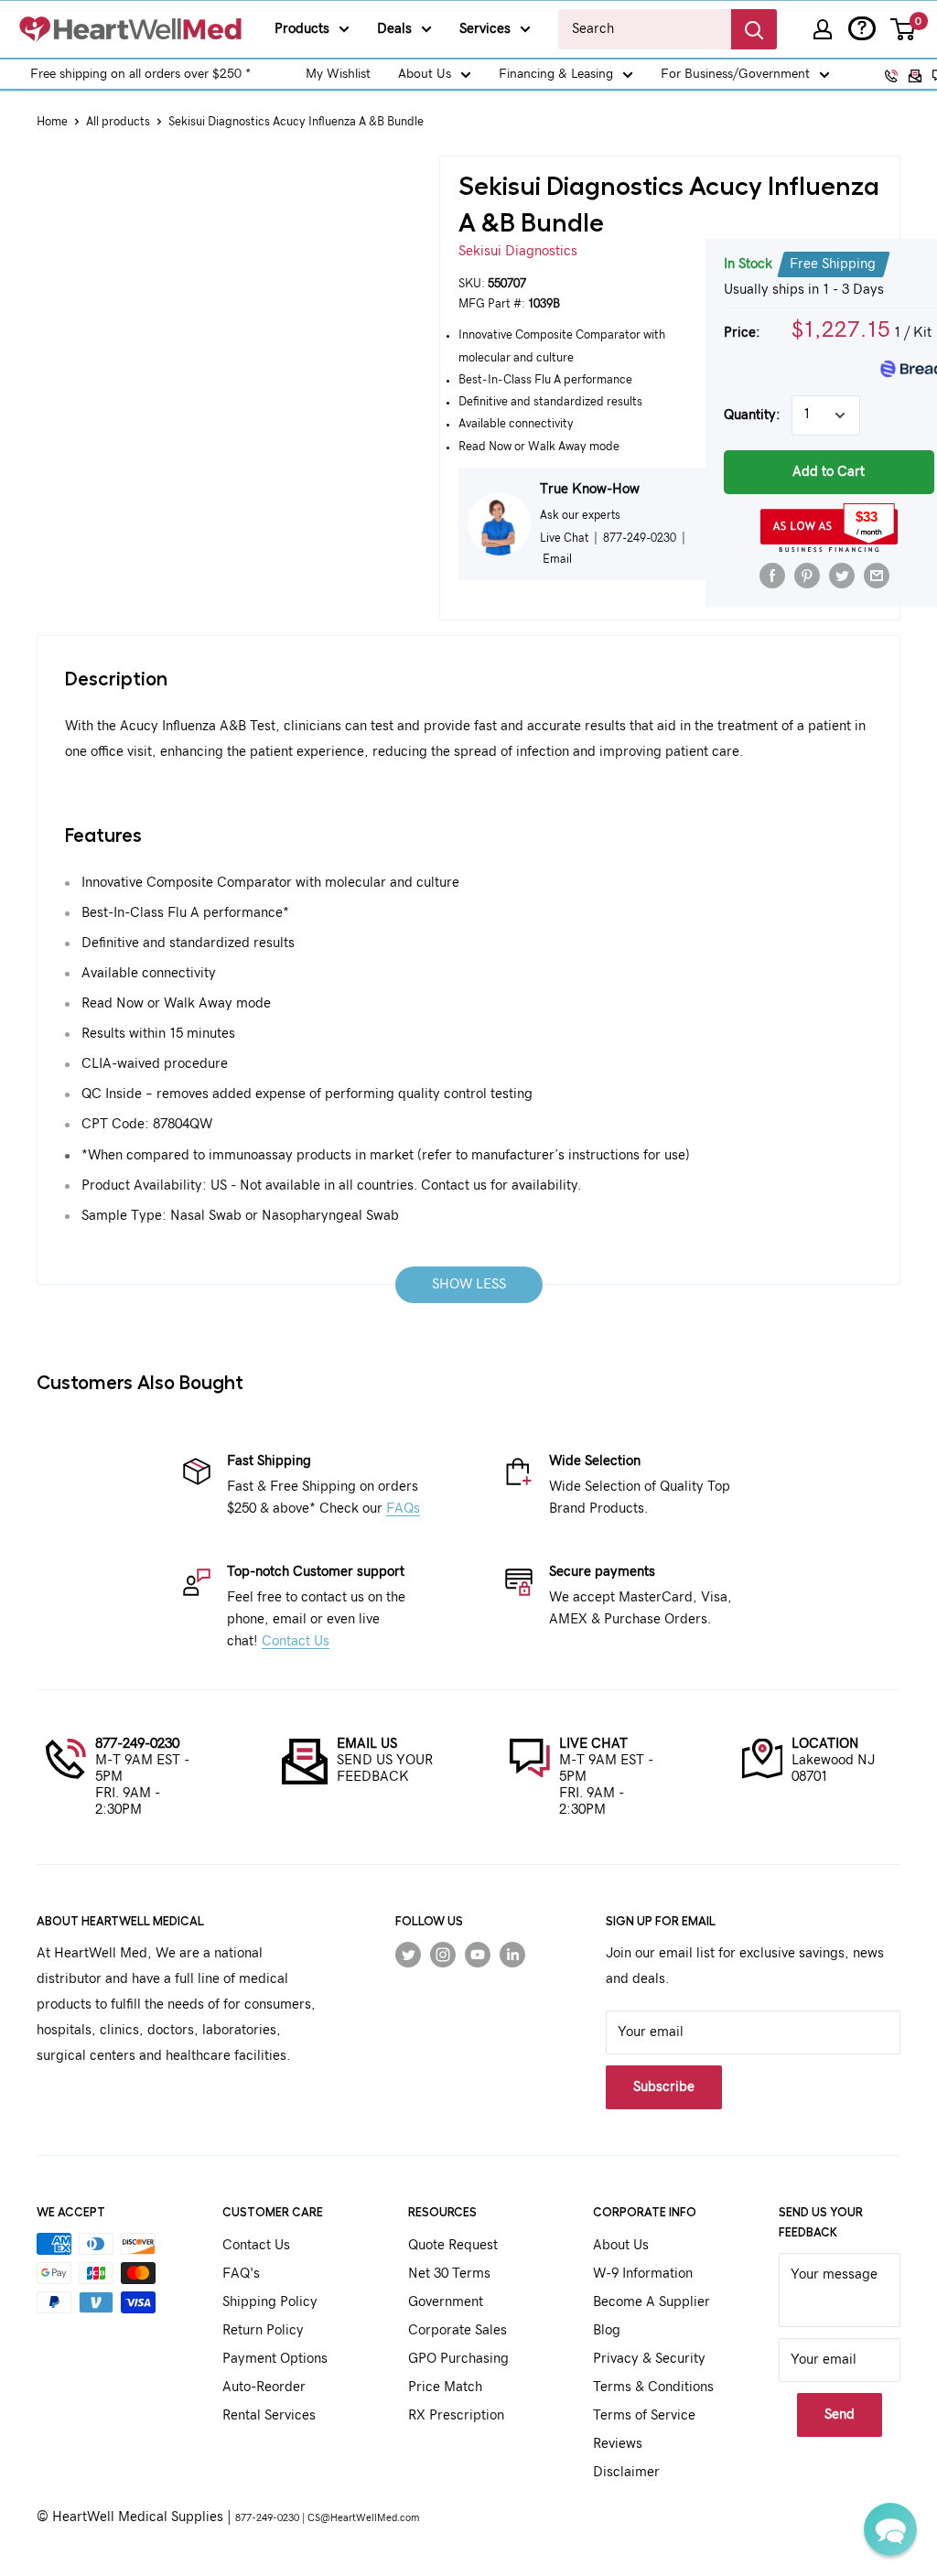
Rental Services (269, 2415)
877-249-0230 (137, 1744)
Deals (394, 29)
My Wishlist (338, 74)
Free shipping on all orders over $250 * (140, 74)
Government (446, 2302)
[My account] (823, 29)
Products (302, 29)
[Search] (754, 29)
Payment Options (275, 2359)
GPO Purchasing (458, 2359)
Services (485, 29)
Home (52, 122)
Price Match (445, 2387)
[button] (890, 2529)
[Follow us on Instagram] (443, 1954)
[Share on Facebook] (772, 576)
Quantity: (752, 415)
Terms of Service (644, 2415)
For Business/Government (735, 74)
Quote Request (453, 2245)
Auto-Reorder (264, 2387)
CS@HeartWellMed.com (363, 2518)
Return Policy (263, 2330)
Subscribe (664, 2087)
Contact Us (296, 1641)
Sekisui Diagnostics (518, 251)
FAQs (403, 1509)
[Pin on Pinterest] (807, 576)
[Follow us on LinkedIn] (512, 1954)
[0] (904, 29)
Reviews (618, 2444)
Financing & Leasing (556, 74)
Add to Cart (829, 472)
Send (840, 2414)
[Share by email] (877, 576)
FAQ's (241, 2274)
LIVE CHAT (593, 1744)
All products (118, 122)
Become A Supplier (652, 2302)
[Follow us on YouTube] (478, 1954)
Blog (607, 2330)
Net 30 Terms (449, 2274)
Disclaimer (626, 2472)
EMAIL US (367, 1744)
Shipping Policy (270, 2302)
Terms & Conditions (653, 2387)
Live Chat (564, 538)
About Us (425, 74)
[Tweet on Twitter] (842, 576)
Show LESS (469, 1284)
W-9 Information (643, 2274)
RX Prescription (456, 2415)
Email (557, 559)
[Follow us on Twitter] (408, 1954)
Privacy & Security (649, 2359)
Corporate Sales (458, 2330)
